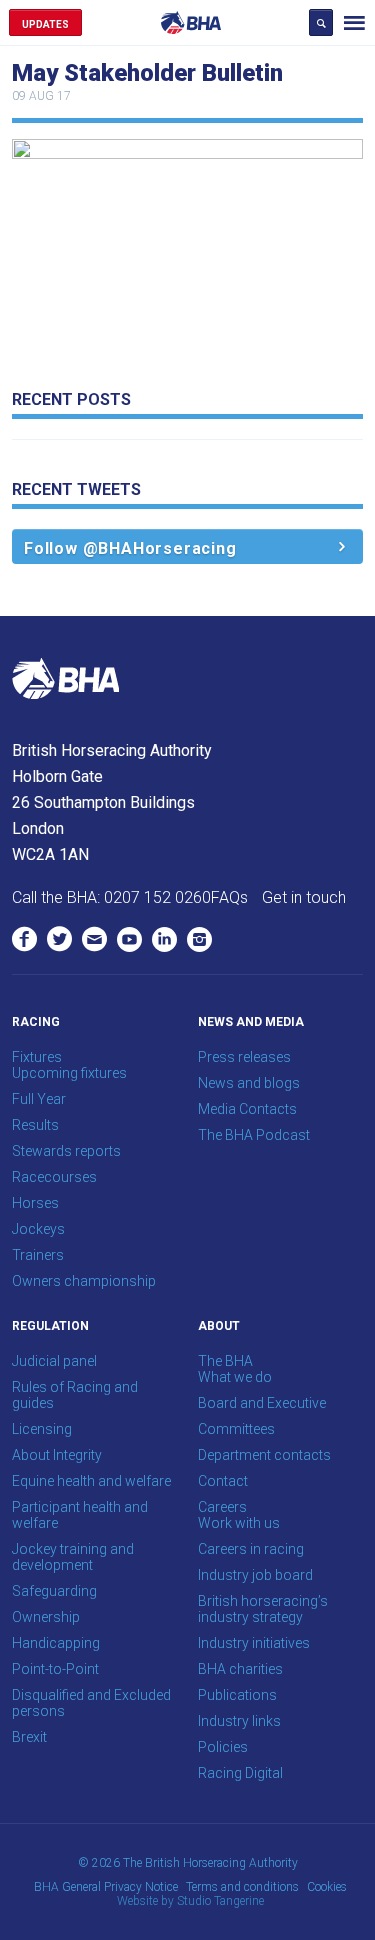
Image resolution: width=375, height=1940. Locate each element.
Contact (223, 1481)
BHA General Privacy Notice (106, 1887)
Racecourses (54, 1177)
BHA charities (240, 1669)
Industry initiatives (254, 1643)
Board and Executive (262, 1403)
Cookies (327, 1887)
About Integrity (57, 1455)
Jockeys (38, 1229)
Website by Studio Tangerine (190, 1901)
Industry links (239, 1721)
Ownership (46, 1617)
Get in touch (304, 897)
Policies (223, 1747)
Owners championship (84, 1281)
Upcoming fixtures (69, 1073)
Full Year (39, 1099)
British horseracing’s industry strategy (263, 1609)
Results (35, 1125)
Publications (237, 1695)
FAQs (229, 897)
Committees (236, 1429)
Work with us (239, 1523)
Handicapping (56, 1643)
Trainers (38, 1255)
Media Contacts (247, 1109)
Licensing (42, 1429)
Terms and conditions (242, 1887)
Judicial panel (54, 1361)
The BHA (225, 1361)
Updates (45, 24)
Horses (35, 1203)
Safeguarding (54, 1591)
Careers (222, 1507)
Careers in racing (251, 1549)
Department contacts (264, 1455)
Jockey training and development (73, 1557)
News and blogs (249, 1083)
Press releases (244, 1057)
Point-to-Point (55, 1669)
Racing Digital (240, 1773)
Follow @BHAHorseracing (130, 548)
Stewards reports (66, 1151)
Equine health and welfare (91, 1481)
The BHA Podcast (254, 1135)
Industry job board (255, 1575)
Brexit (29, 1737)
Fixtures (37, 1057)
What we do (235, 1377)
